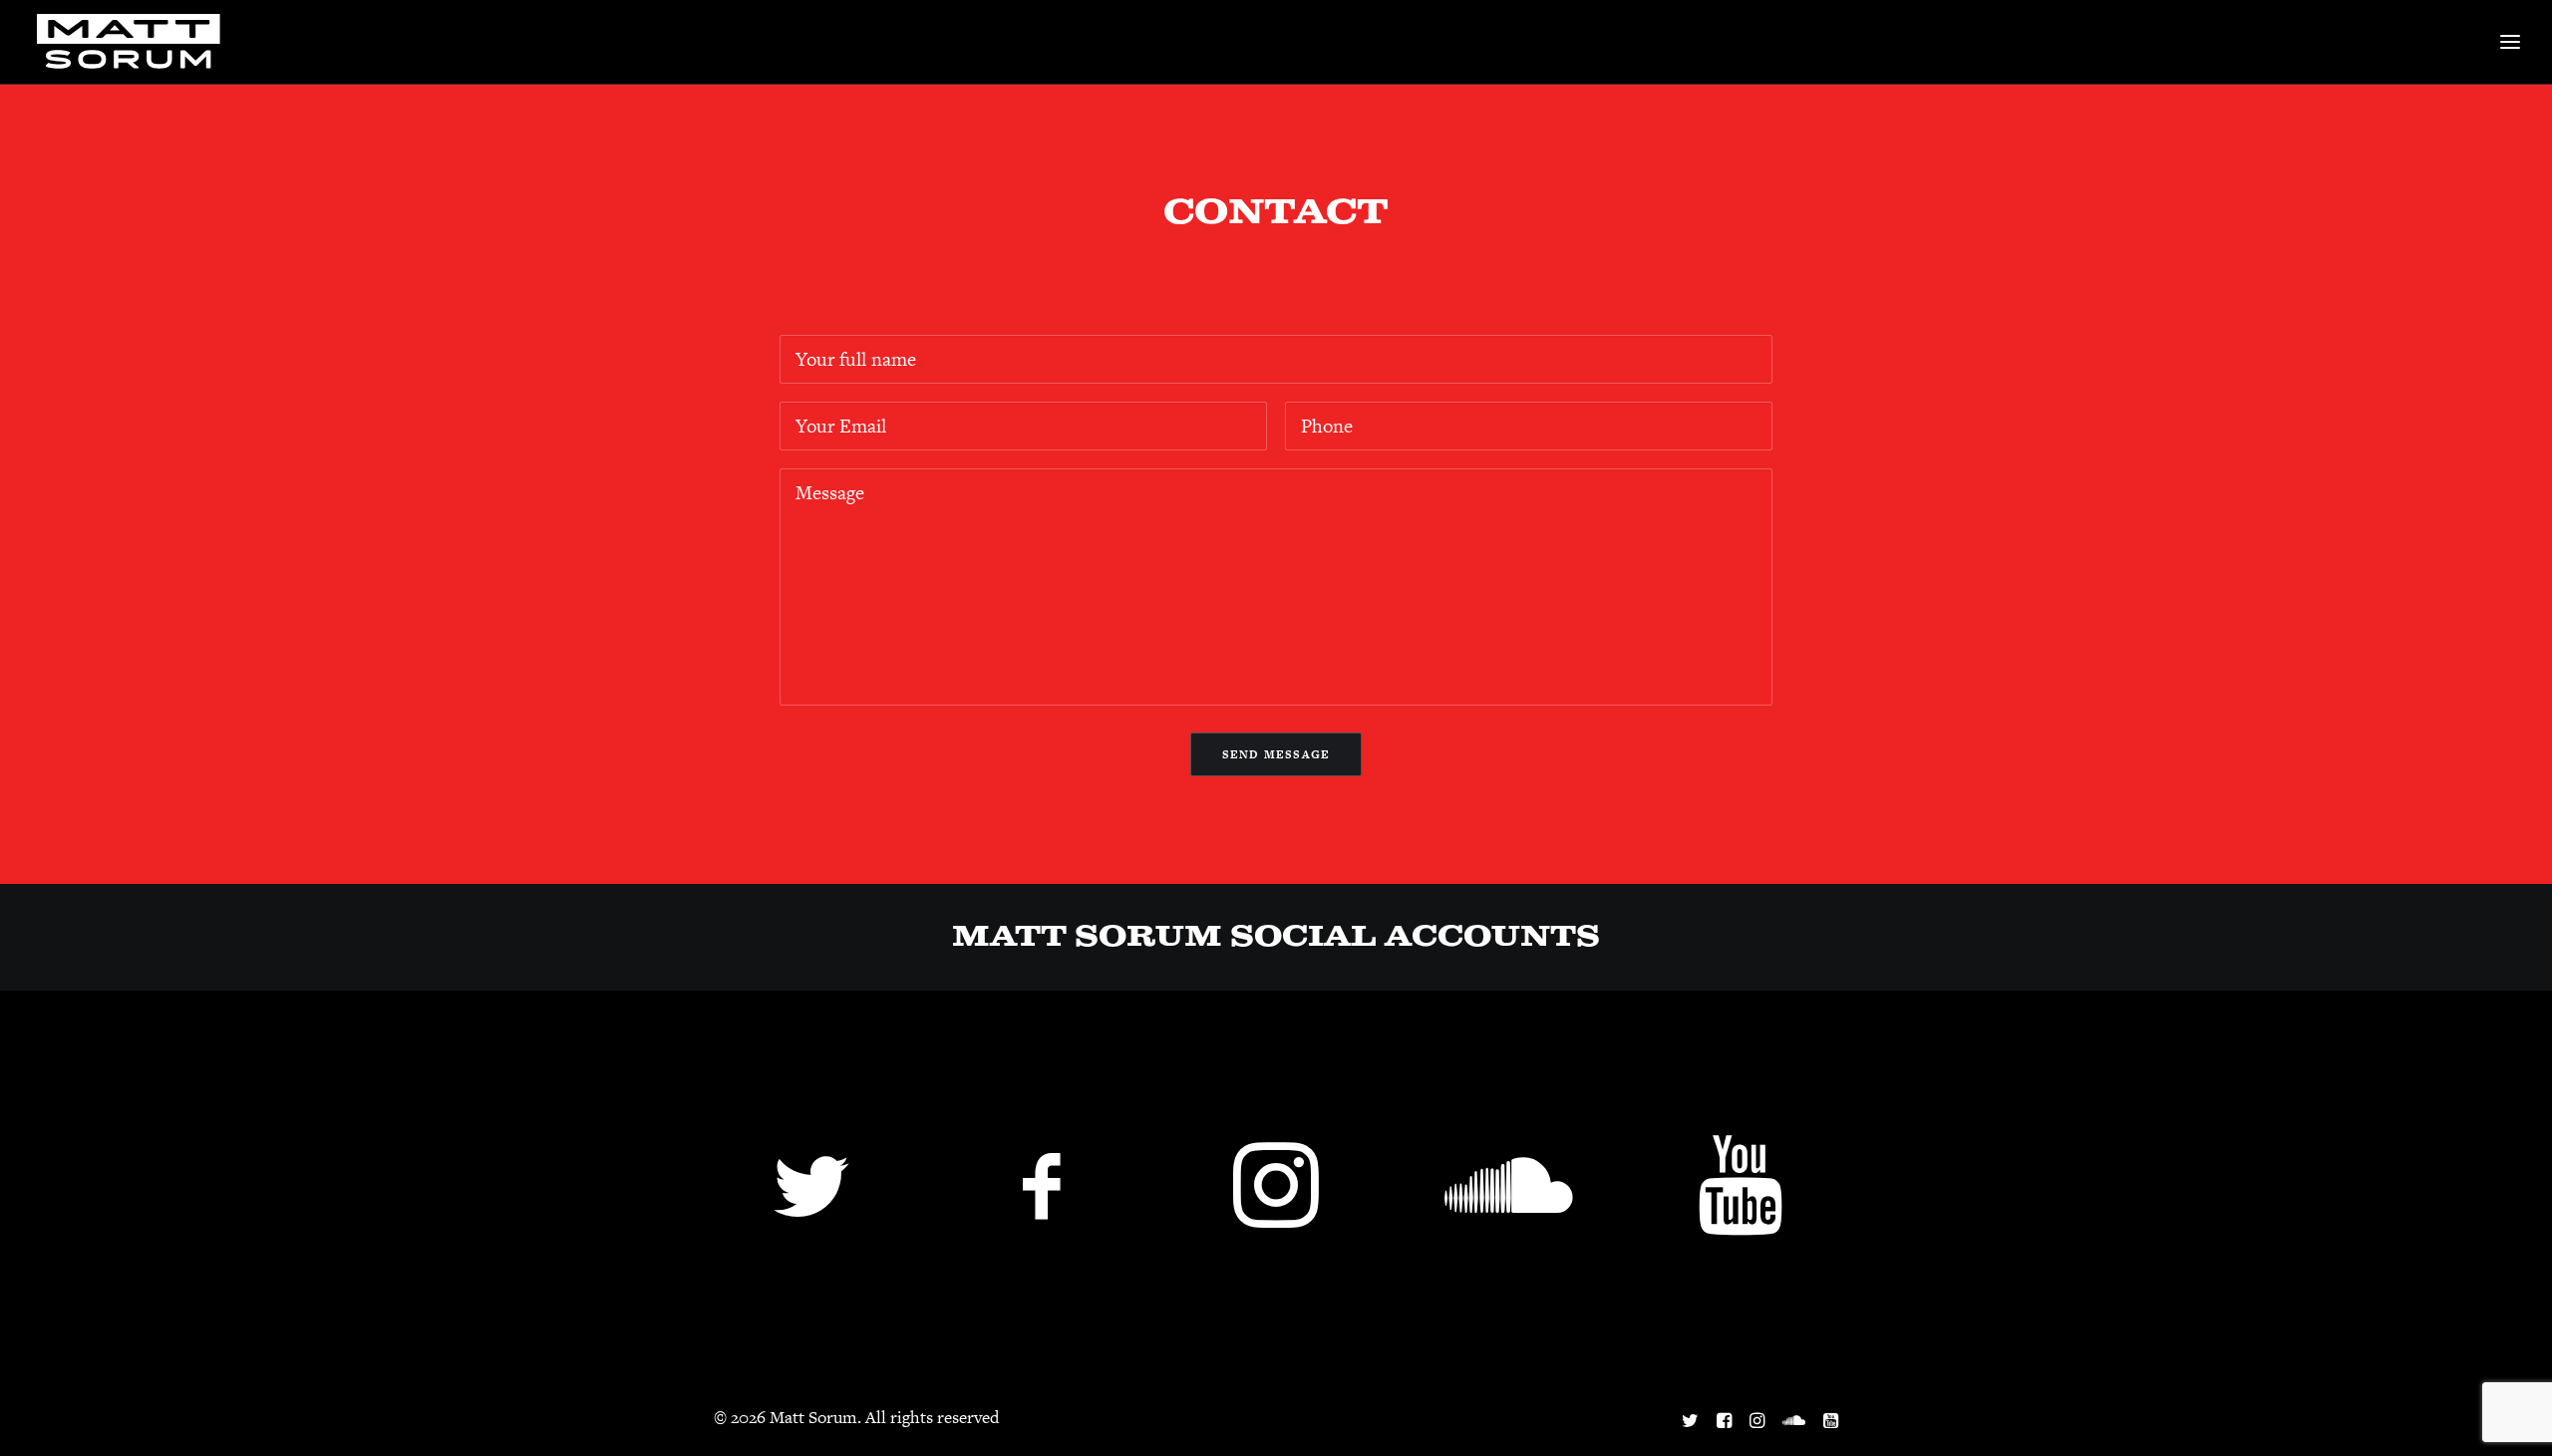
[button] (812, 1221)
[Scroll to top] (2509, 1411)
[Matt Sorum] (134, 42)
